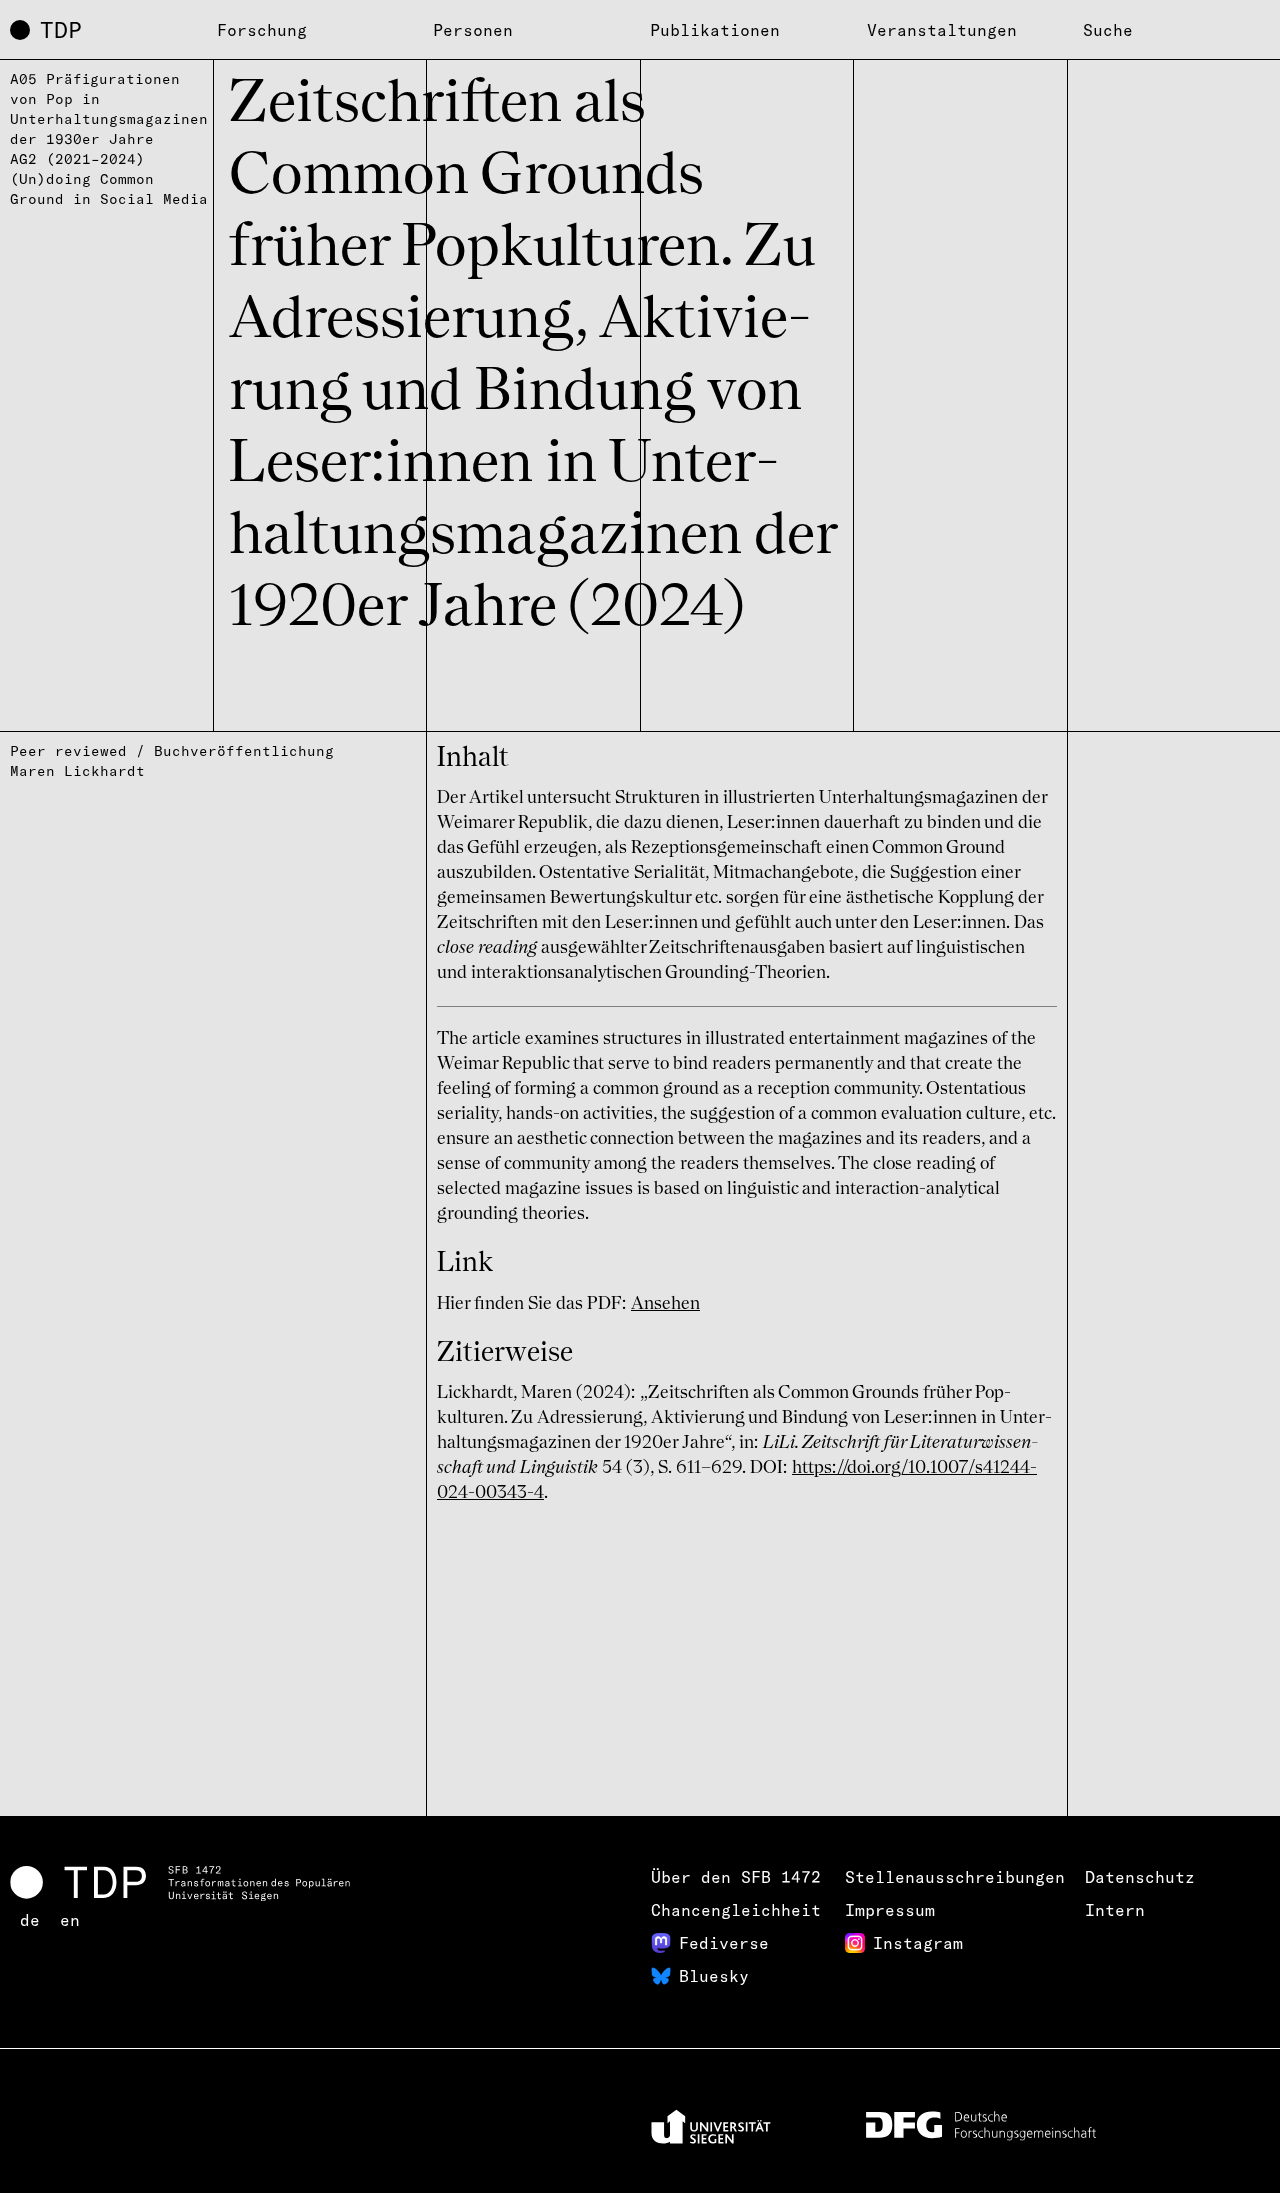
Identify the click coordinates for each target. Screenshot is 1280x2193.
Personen (473, 30)
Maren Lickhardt (77, 771)
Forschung (262, 30)
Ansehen (665, 1304)
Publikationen (715, 30)
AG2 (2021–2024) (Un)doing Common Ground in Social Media (109, 179)
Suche (1108, 30)
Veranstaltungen (942, 30)
